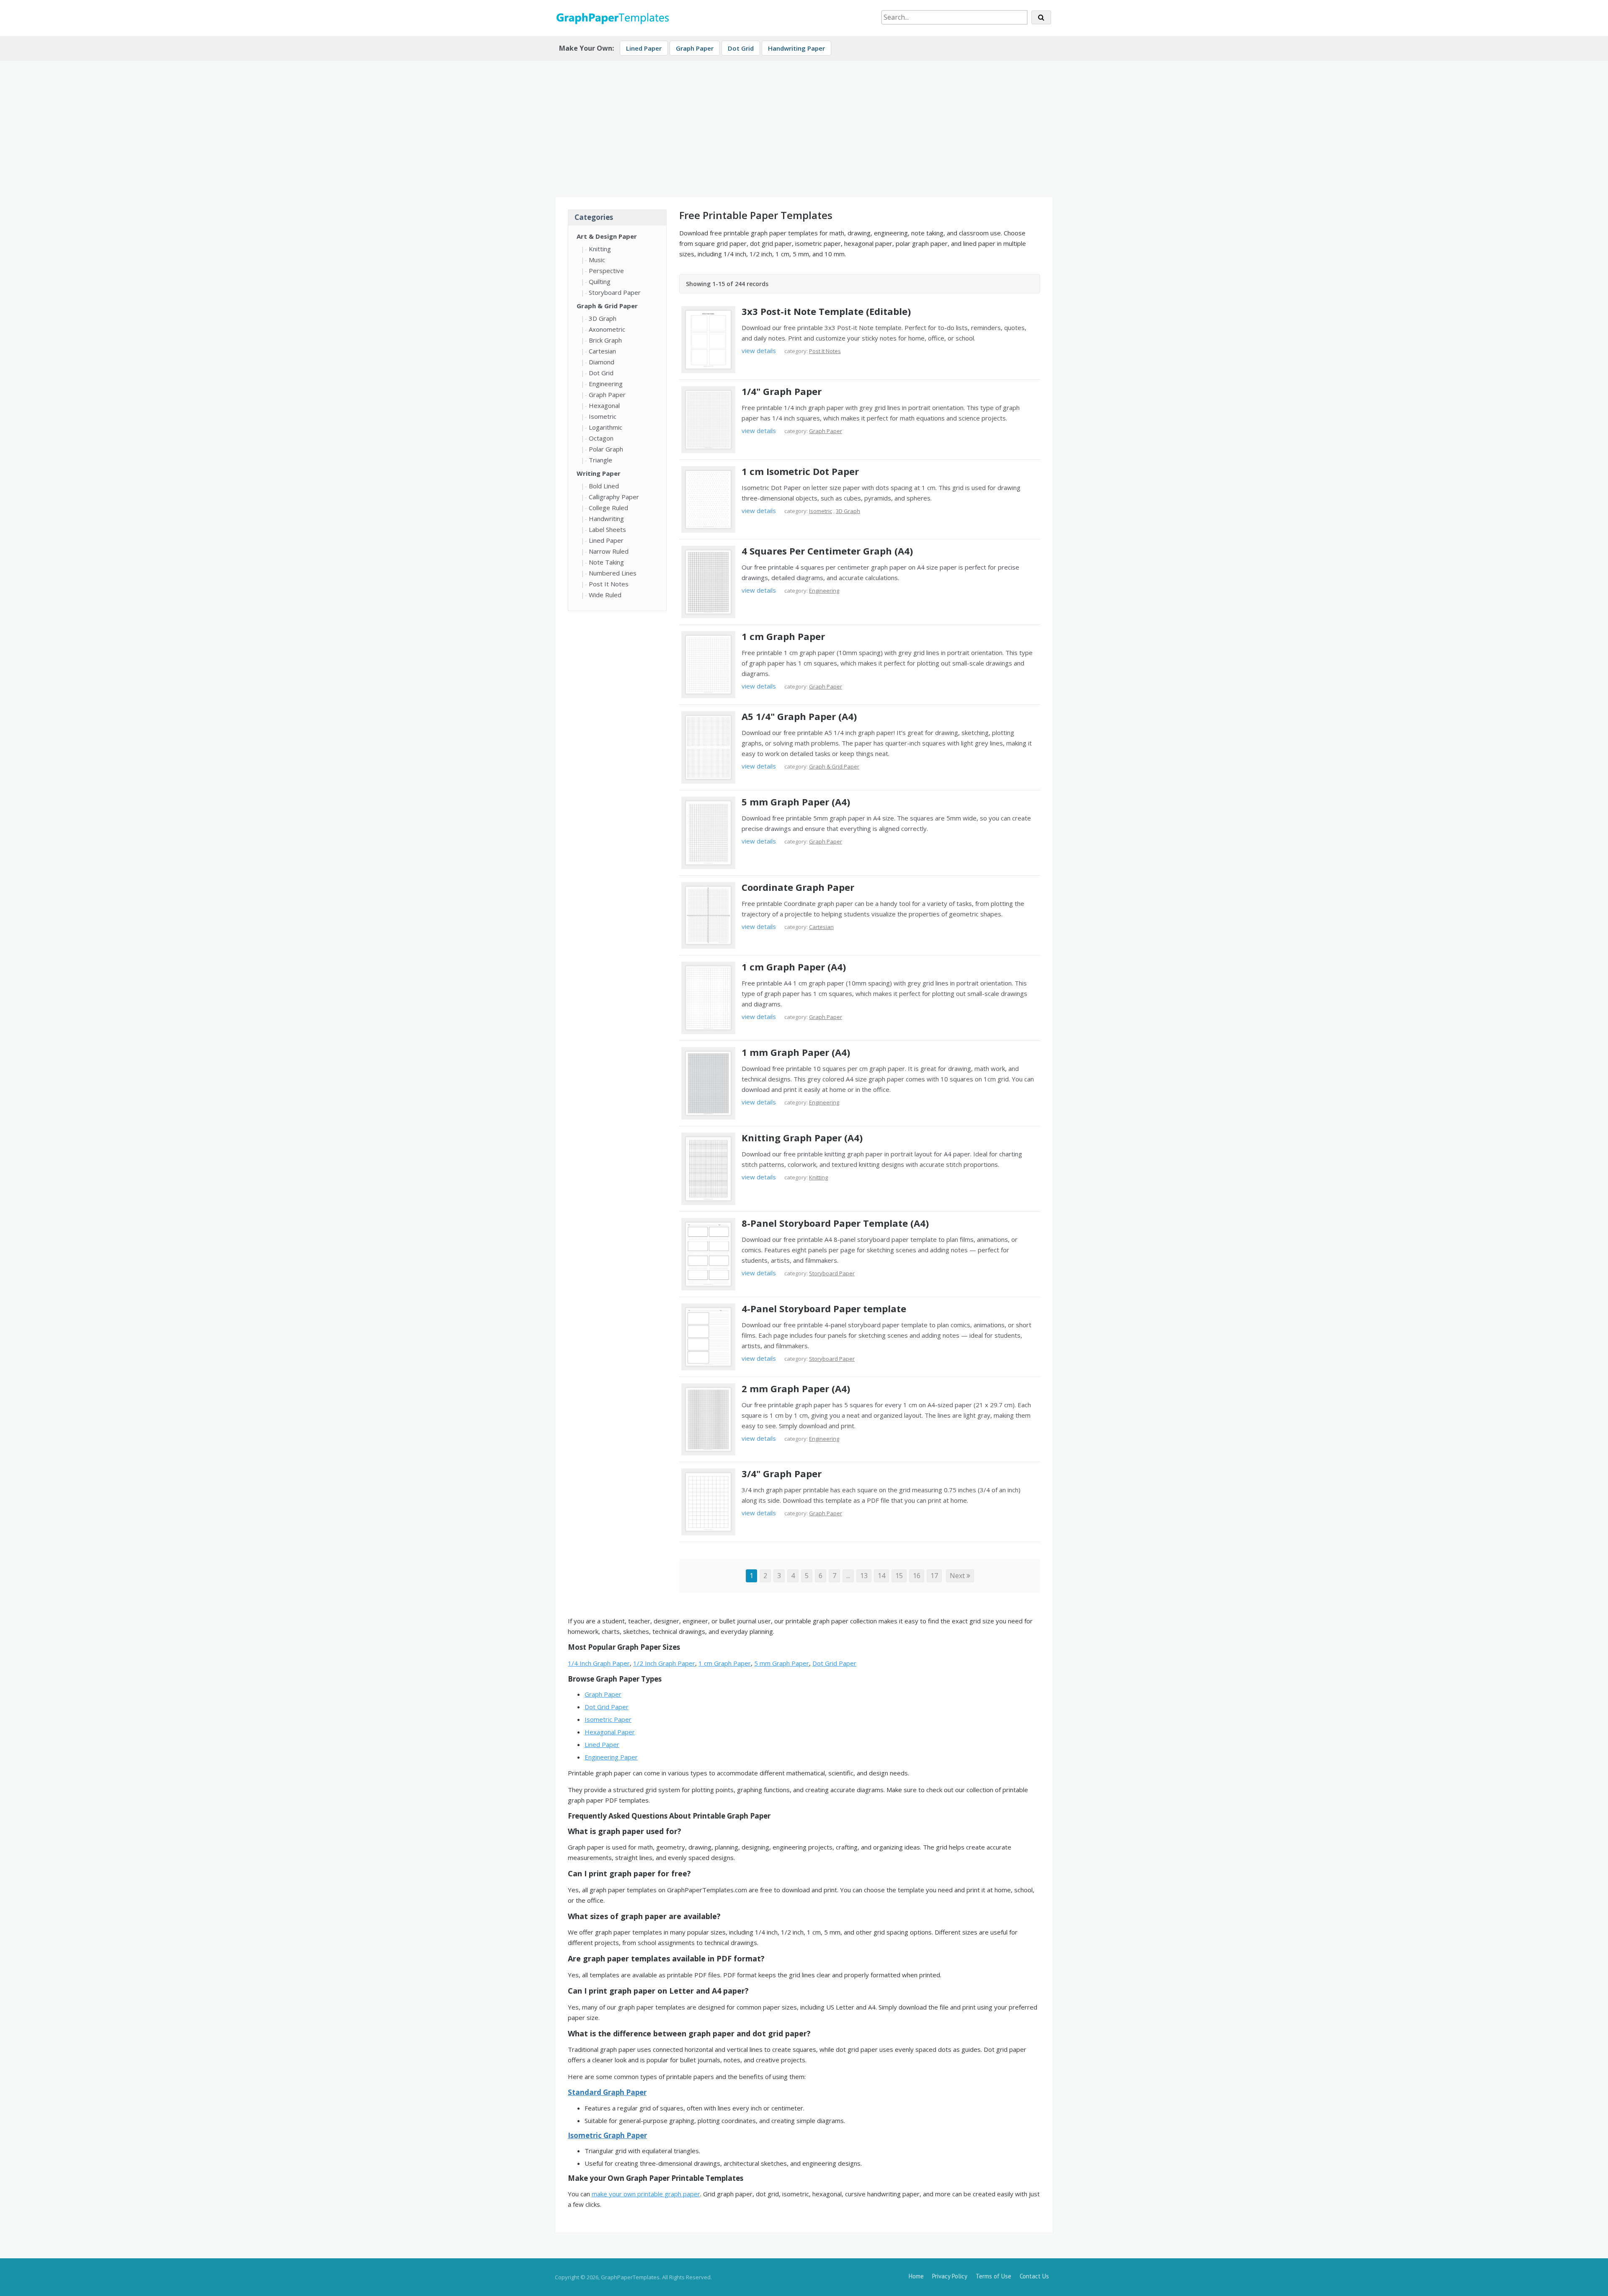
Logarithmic (606, 427)
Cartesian (602, 351)
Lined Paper (644, 48)
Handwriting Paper (796, 48)
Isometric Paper (608, 1719)
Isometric (603, 416)
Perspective (606, 271)
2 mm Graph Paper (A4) (796, 1388)
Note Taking (606, 562)
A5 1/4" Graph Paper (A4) (799, 716)
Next (958, 1576)
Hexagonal (604, 405)
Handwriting (606, 519)
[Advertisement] (804, 125)
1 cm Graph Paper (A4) (794, 967)
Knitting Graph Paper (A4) (802, 1138)
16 (917, 1576)
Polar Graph (606, 449)
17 (934, 1576)
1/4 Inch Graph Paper (599, 1663)
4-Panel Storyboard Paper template (824, 1308)
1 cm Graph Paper (783, 636)
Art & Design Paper (607, 236)
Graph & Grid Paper (607, 306)
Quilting (600, 281)
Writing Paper (599, 473)
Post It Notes (609, 584)
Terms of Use (993, 2276)
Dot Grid (741, 48)
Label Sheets (607, 529)
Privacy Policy (950, 2276)
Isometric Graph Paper (607, 2135)
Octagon (601, 438)
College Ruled (608, 508)
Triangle (600, 460)
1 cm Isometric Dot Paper (800, 471)
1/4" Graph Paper (782, 391)
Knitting (600, 249)
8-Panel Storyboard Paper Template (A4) (835, 1223)
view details (759, 351)
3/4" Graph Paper (782, 1473)
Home (916, 2276)
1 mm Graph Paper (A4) (796, 1052)
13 (864, 1576)
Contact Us (1034, 2276)
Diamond (602, 362)
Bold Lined (604, 486)
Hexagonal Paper (610, 1732)
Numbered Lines (613, 573)
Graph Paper (695, 48)
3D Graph (603, 318)
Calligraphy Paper (614, 497)
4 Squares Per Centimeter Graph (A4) (827, 551)
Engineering (606, 384)
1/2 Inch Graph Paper (664, 1663)
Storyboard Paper (615, 292)
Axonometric (607, 329)
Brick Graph (605, 340)
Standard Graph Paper (607, 2092)
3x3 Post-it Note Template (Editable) (826, 311)
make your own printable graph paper (646, 2194)
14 (881, 1576)
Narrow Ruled (609, 551)
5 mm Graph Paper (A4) (796, 802)
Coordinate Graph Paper (798, 887)
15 (899, 1576)
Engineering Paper (611, 1757)
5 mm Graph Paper (782, 1663)
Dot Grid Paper (834, 1663)
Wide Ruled (605, 595)
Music (597, 260)
